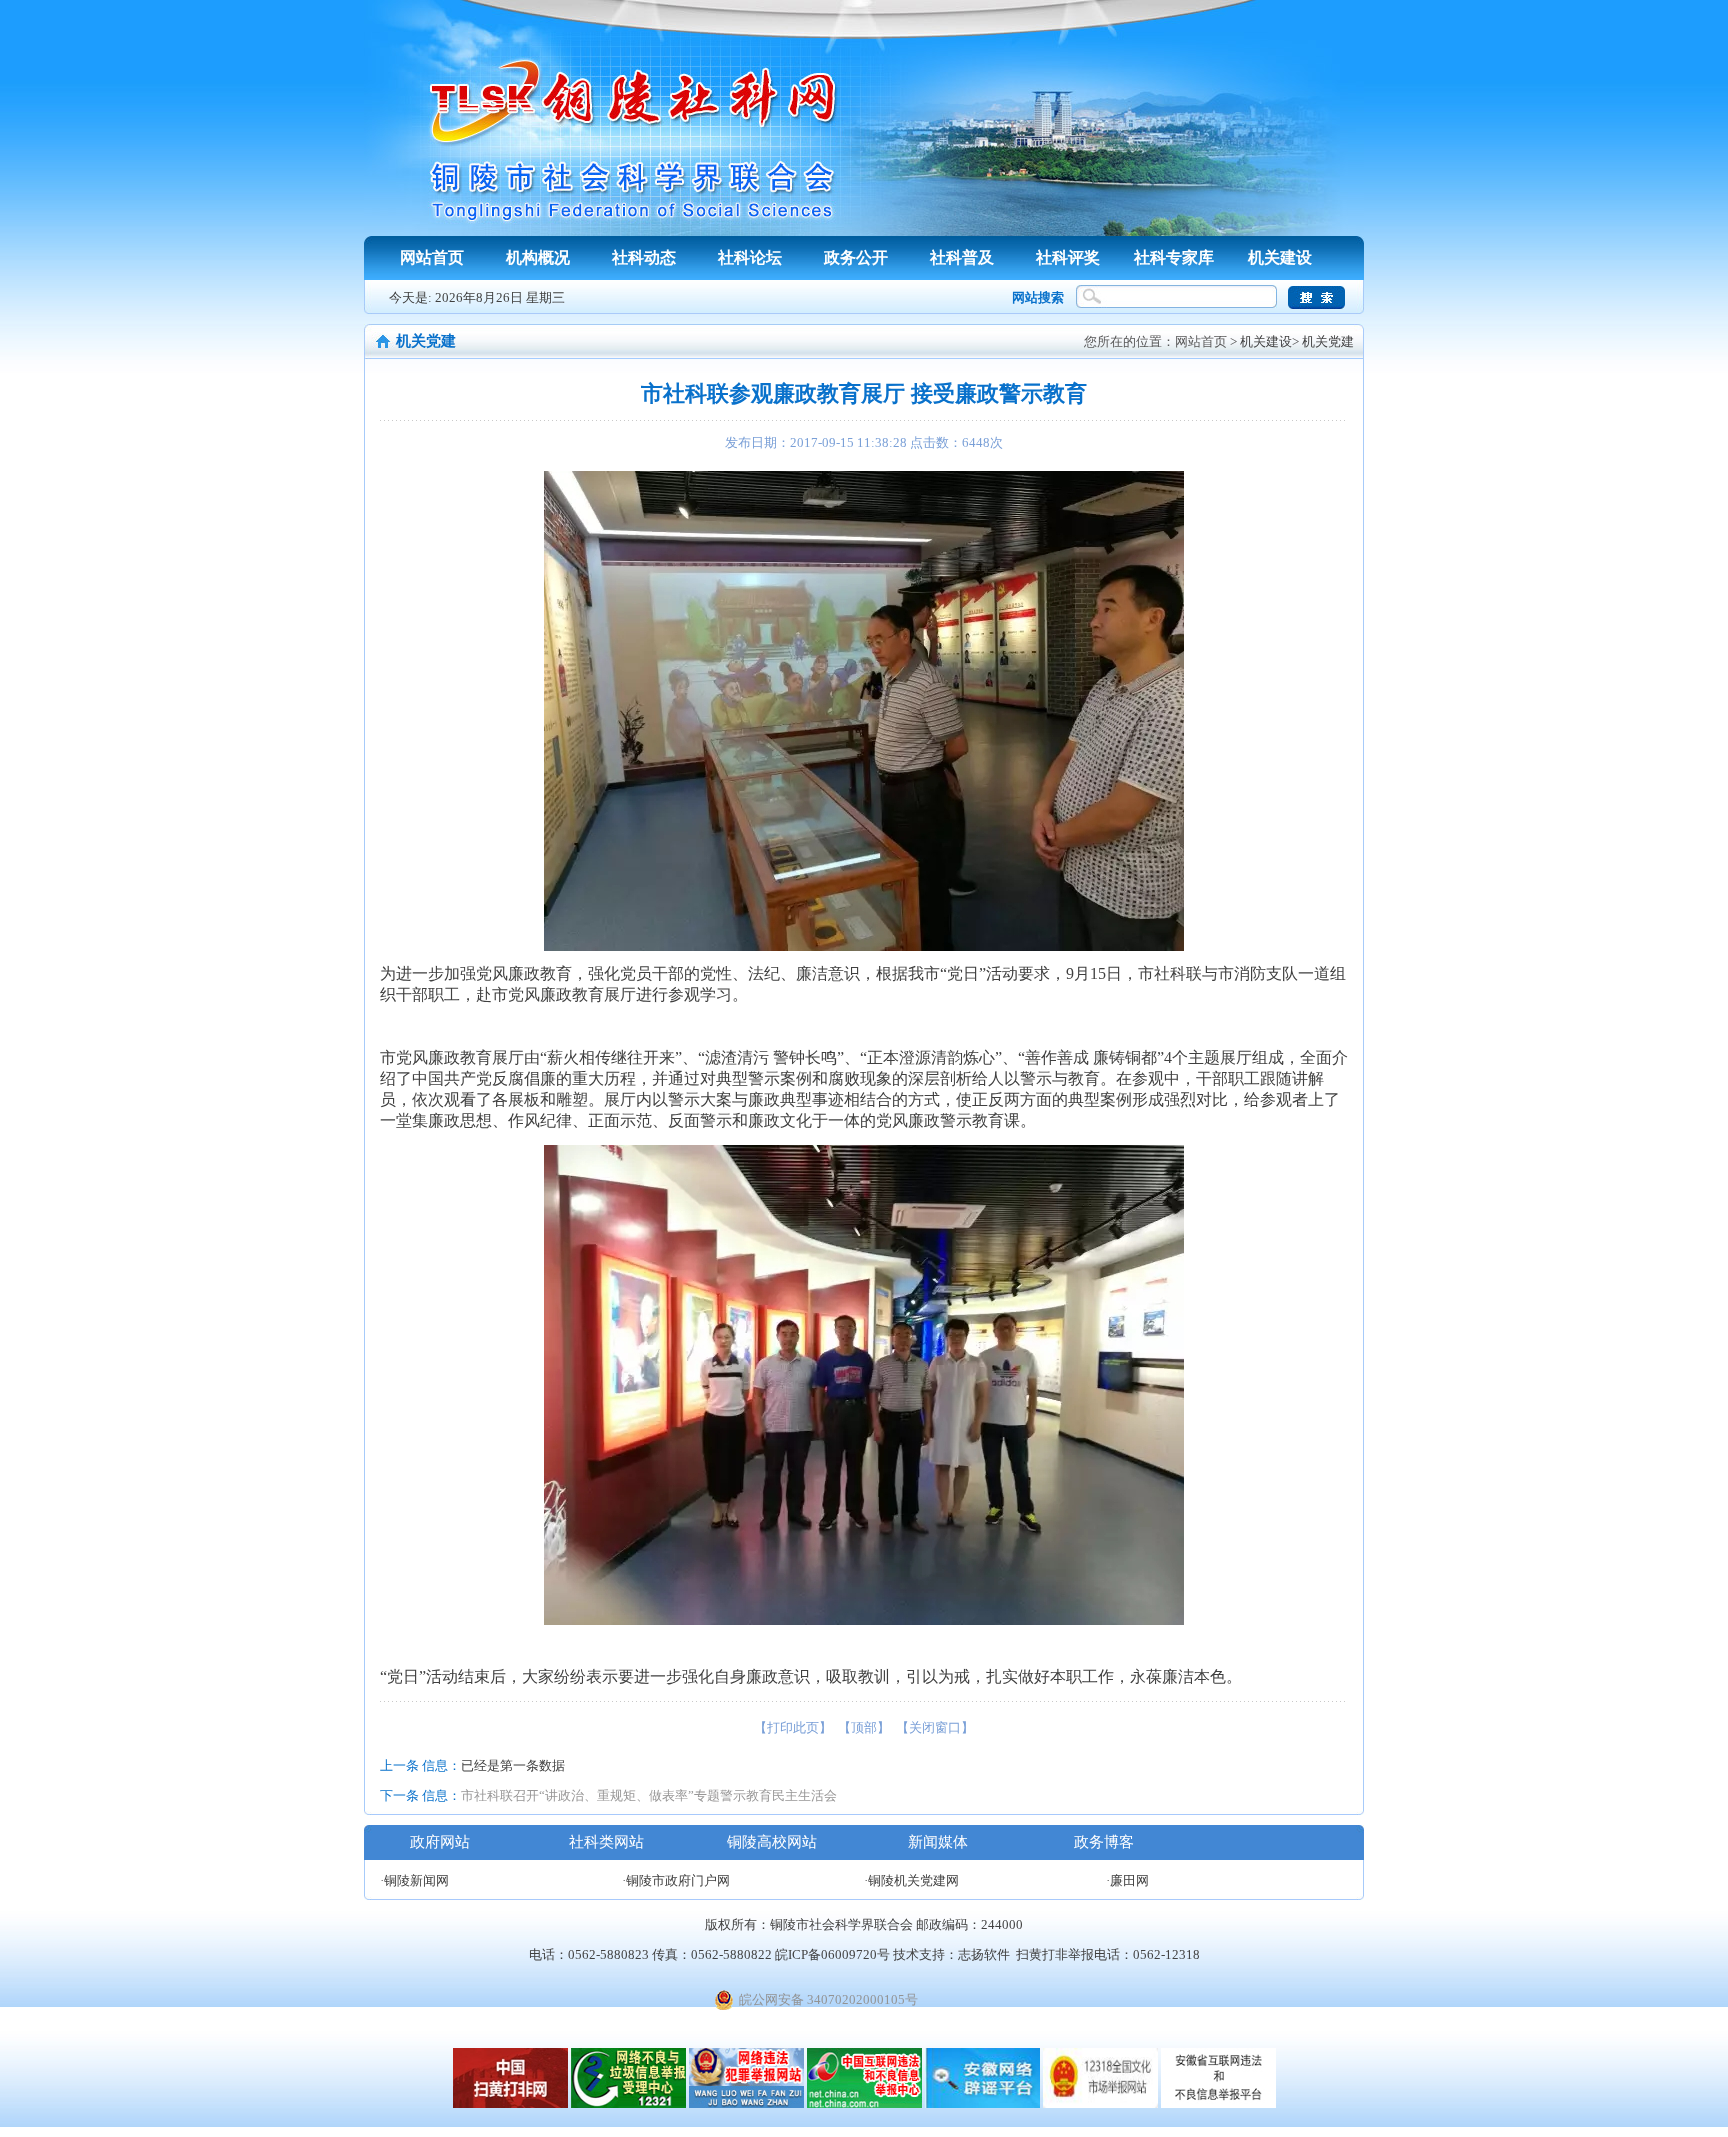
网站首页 (432, 257)
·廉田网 (1127, 1880)
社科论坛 (750, 257)
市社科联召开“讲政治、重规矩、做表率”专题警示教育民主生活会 (649, 1795)
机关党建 (1328, 341)
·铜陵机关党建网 (911, 1880)
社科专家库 (1174, 257)
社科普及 (962, 257)
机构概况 (538, 257)
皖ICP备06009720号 (832, 1954)
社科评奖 (1068, 257)
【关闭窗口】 (935, 1727)
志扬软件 (984, 1954)
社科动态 (644, 257)
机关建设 (1280, 257)
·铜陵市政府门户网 (676, 1880)
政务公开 (856, 257)
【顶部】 (864, 1727)
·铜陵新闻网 (414, 1880)
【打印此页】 (793, 1727)
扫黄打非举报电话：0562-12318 (1108, 1954)
